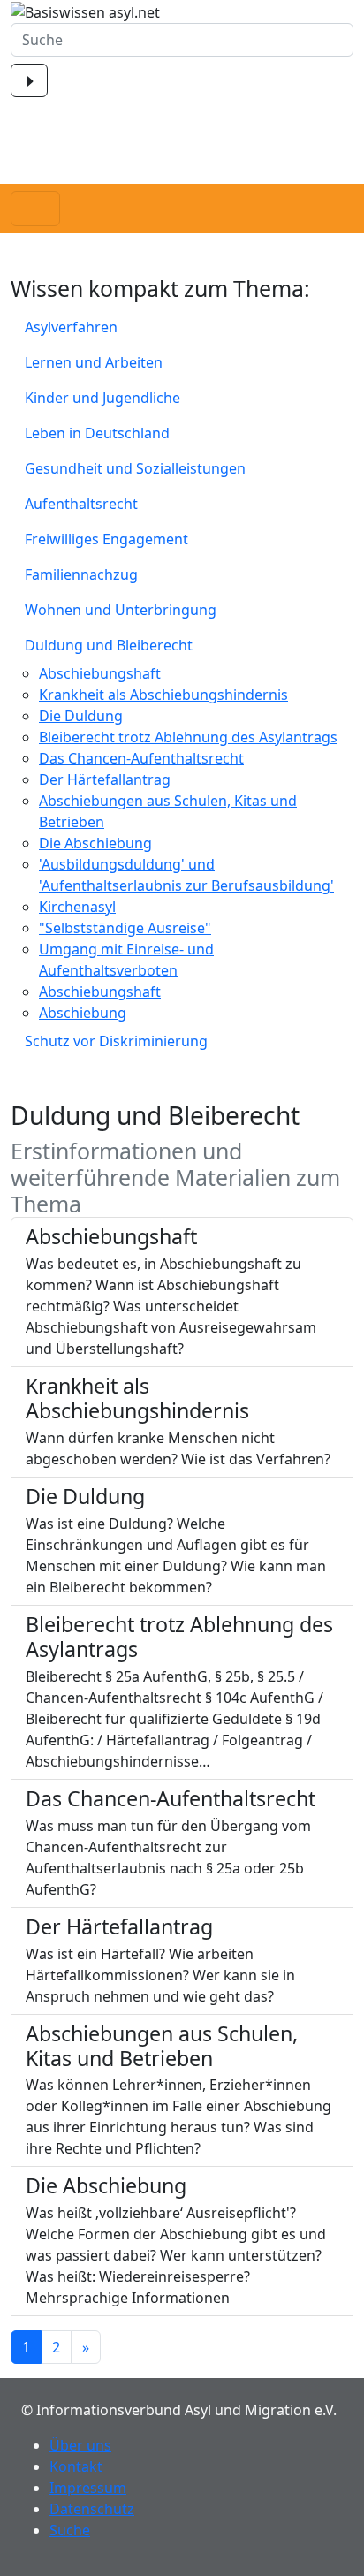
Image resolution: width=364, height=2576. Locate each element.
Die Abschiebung (95, 843)
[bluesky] (182, 153)
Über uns (80, 2445)
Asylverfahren (71, 327)
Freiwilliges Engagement (106, 539)
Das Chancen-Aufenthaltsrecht (141, 758)
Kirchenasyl (77, 907)
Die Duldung (81, 716)
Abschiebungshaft (100, 673)
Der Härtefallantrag (105, 779)
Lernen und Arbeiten (94, 362)
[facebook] (182, 115)
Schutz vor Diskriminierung (116, 1041)
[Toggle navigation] (35, 209)
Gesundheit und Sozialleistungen (135, 468)
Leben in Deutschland (97, 433)
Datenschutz (92, 2509)
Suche (70, 2530)
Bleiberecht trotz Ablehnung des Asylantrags (188, 737)
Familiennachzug (81, 574)
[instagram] (182, 173)
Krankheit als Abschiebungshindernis (163, 695)
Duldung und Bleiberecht (109, 645)
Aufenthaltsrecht (81, 504)
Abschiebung (83, 1013)
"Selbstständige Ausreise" (125, 928)
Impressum (88, 2488)
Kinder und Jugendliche (102, 398)
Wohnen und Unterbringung (121, 610)
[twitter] (182, 135)
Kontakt (76, 2466)
